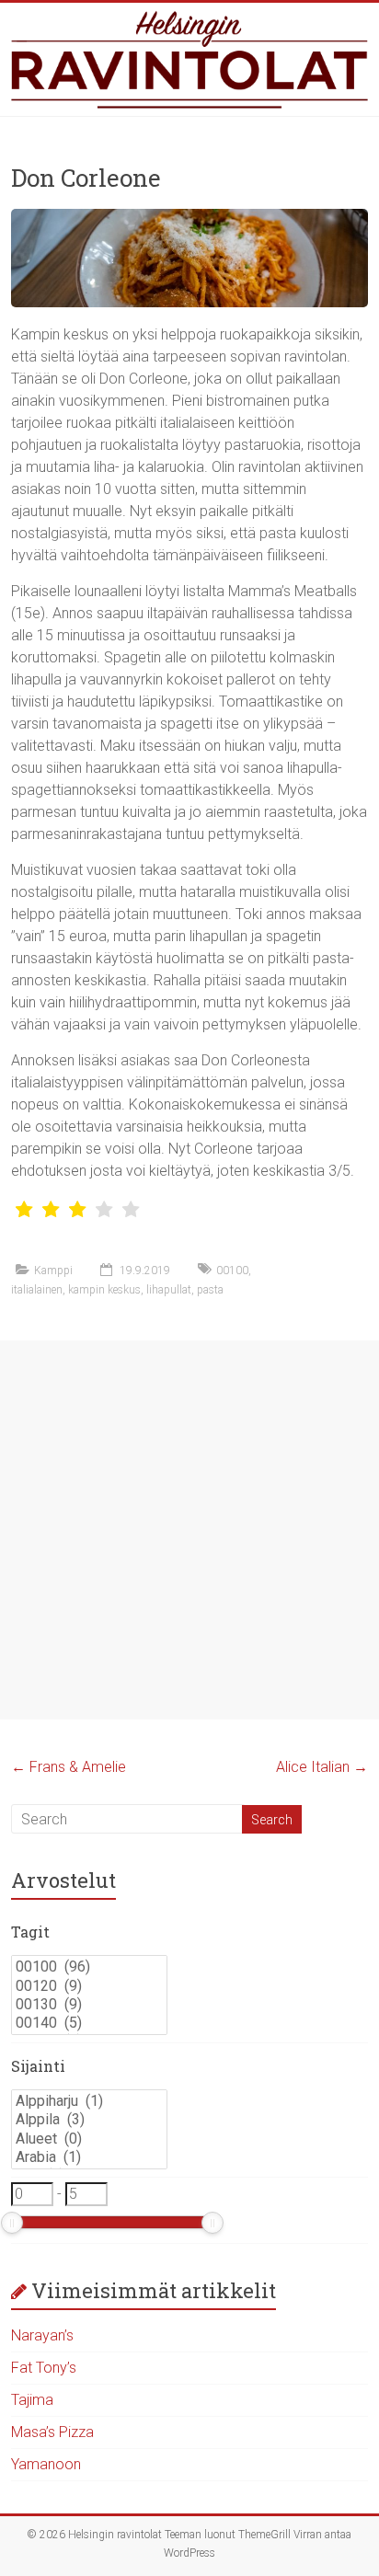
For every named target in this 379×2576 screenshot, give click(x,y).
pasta (210, 1290)
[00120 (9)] (89, 1986)
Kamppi (53, 1271)
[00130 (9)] (89, 2005)
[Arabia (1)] (89, 2157)
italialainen (37, 1290)
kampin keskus (104, 1290)
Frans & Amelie (69, 1767)
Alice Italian (322, 1767)
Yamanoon (46, 2464)
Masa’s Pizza (52, 2432)
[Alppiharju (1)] (89, 2101)
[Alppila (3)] (89, 2120)
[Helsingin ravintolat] (189, 59)
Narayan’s (42, 2335)
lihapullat (169, 1290)
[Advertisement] (189, 1530)
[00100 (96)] (89, 1967)
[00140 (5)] (89, 2023)
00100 (232, 1271)
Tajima (32, 2400)
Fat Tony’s (44, 2368)
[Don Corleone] (189, 218)
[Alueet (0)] (89, 2139)
